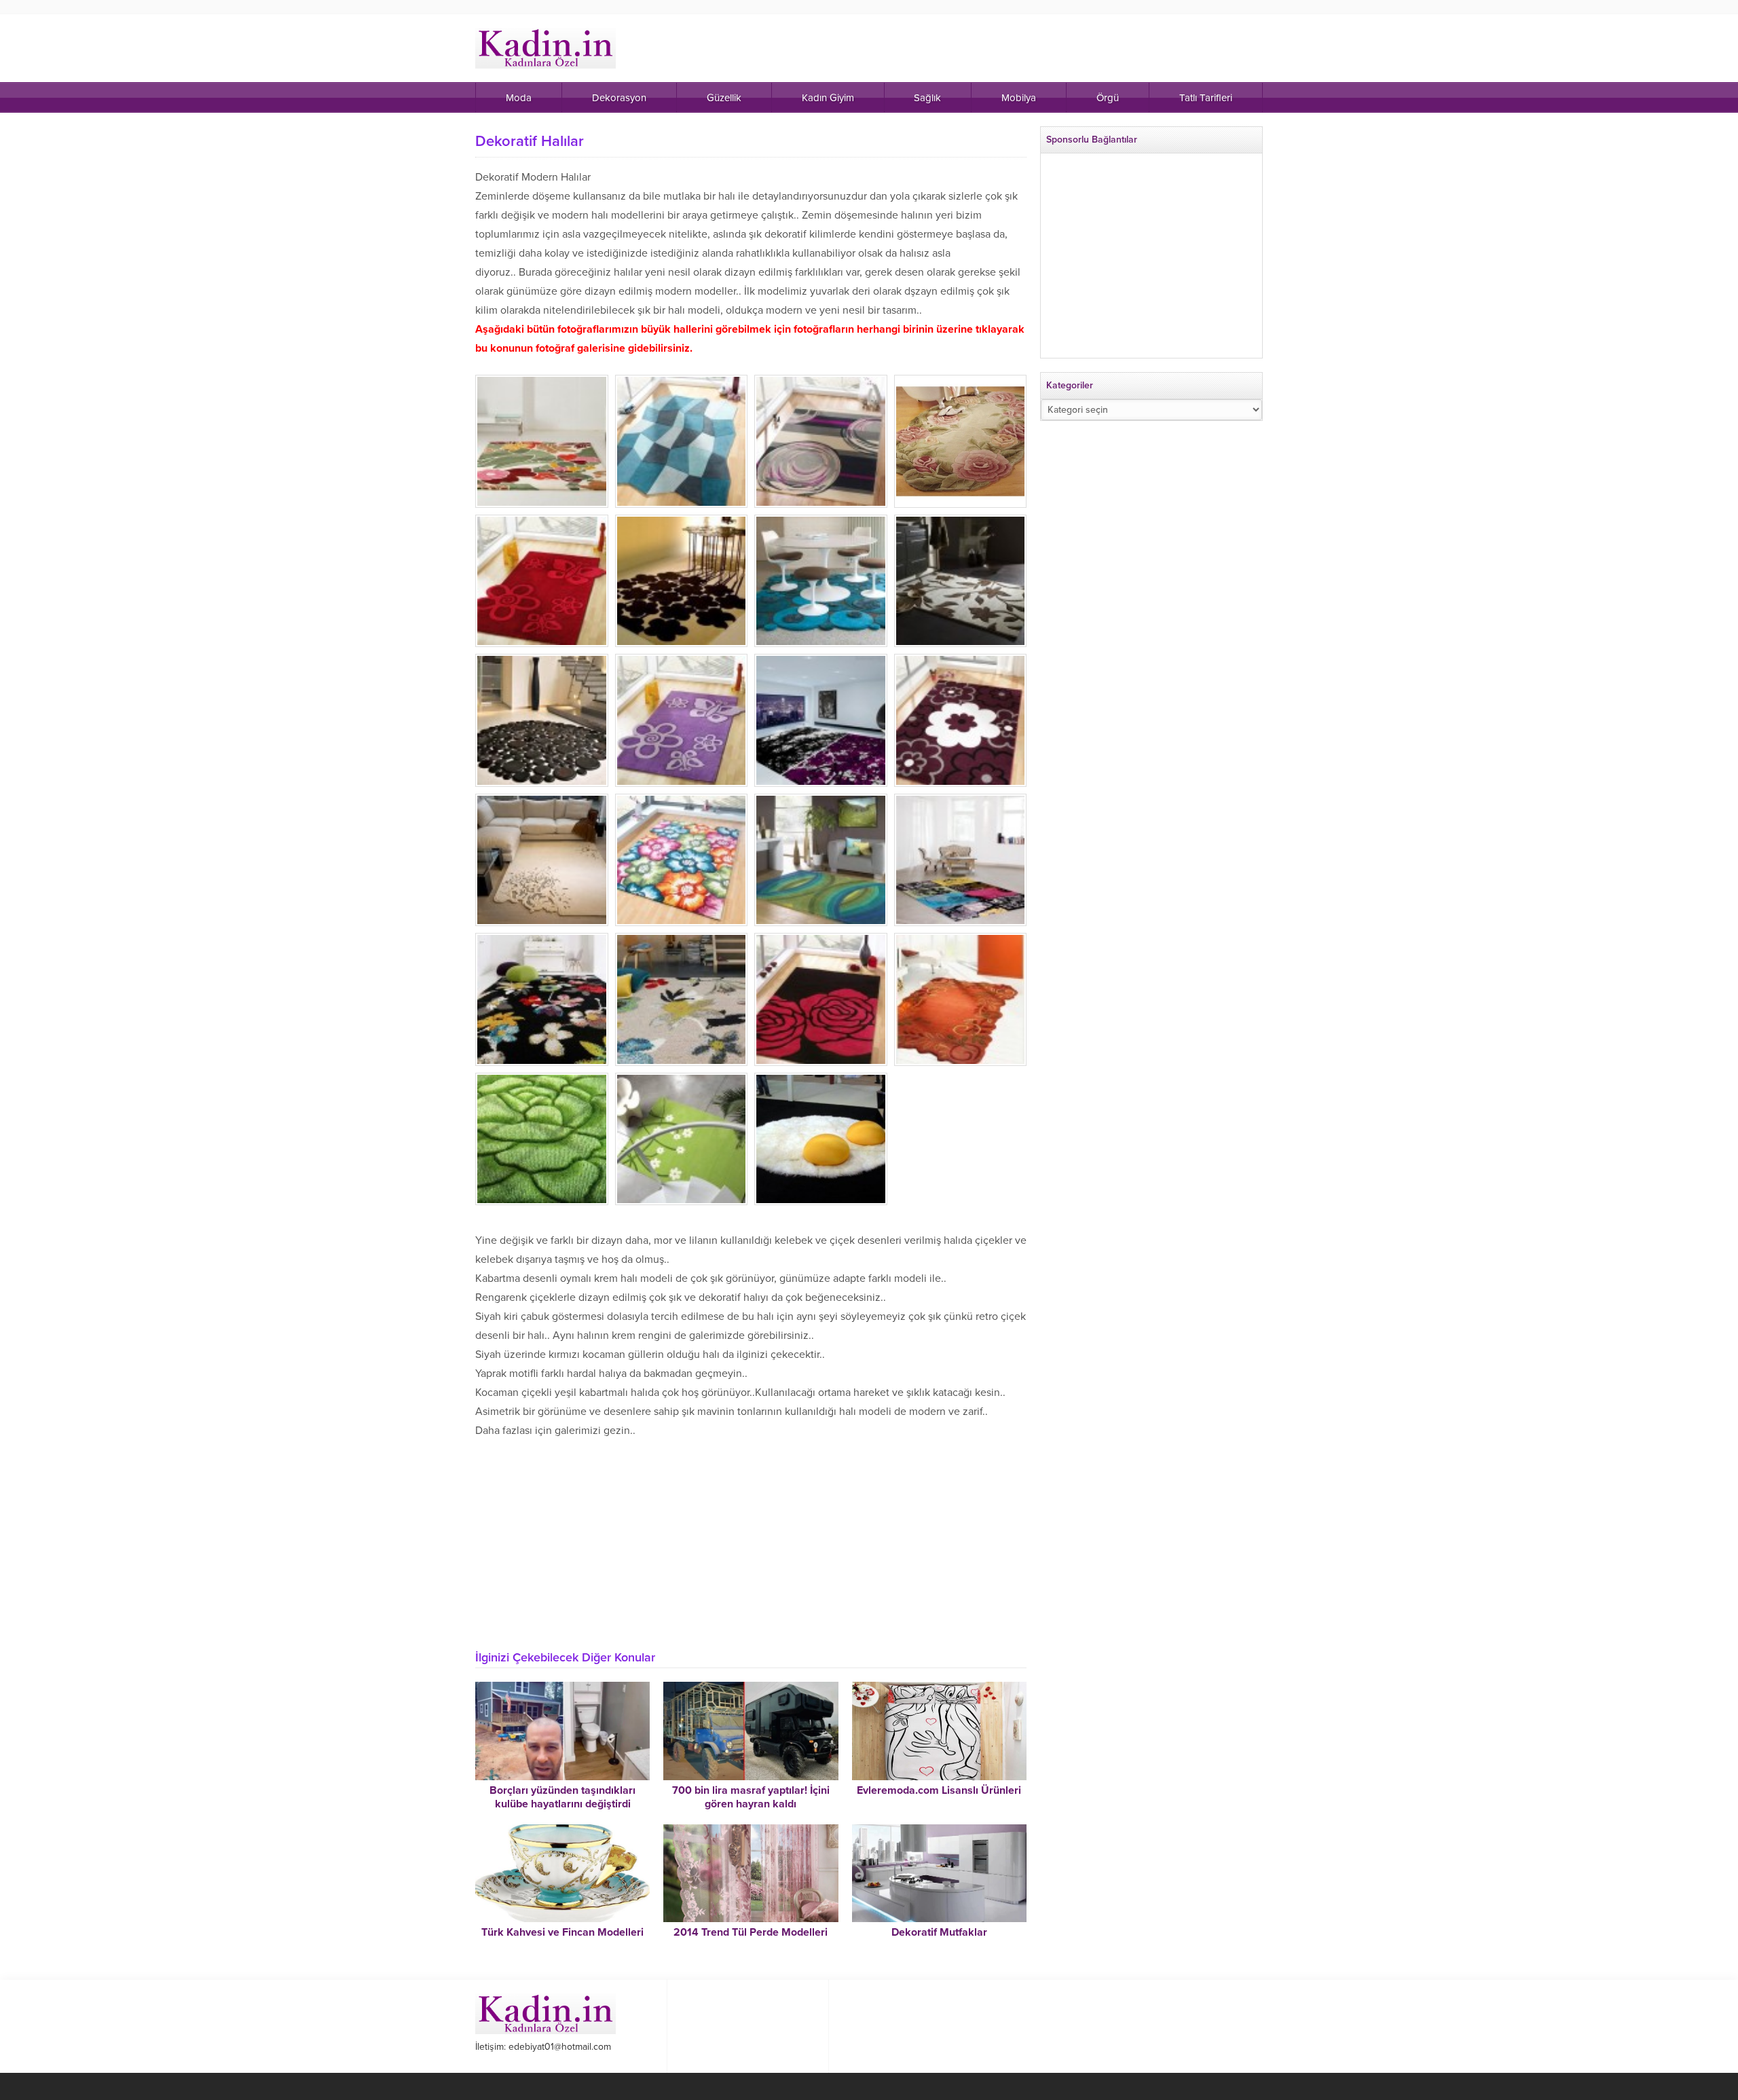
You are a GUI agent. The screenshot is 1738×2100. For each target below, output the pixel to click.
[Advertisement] (751, 1539)
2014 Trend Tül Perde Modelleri (751, 1932)
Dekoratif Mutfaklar (939, 1932)
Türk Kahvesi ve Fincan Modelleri (562, 1932)
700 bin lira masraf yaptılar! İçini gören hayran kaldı (751, 1797)
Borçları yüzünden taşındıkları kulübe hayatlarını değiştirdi (562, 1797)
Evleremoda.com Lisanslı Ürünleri (939, 1790)
